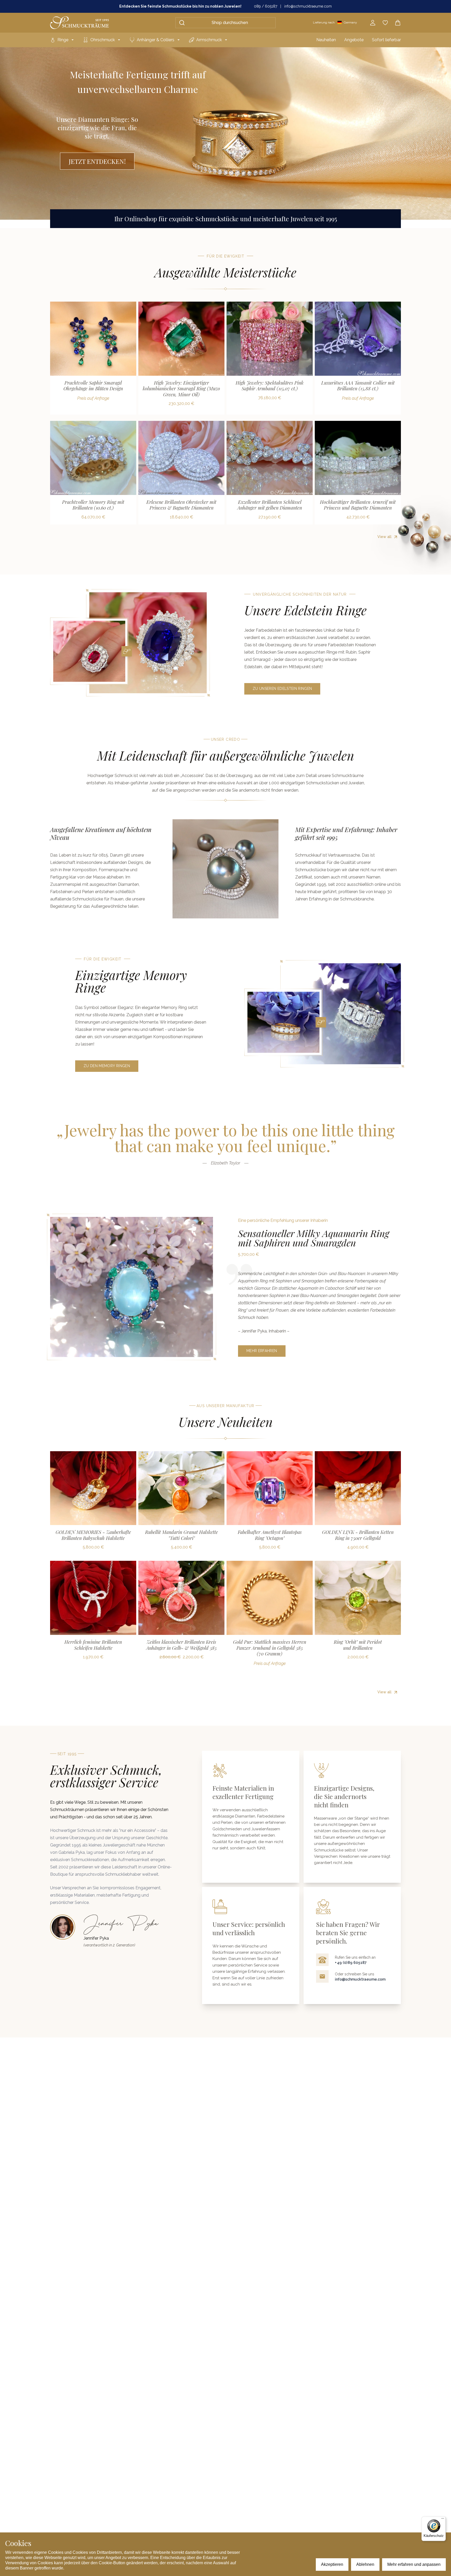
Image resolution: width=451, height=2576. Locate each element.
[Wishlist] (385, 23)
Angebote (354, 40)
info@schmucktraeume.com (308, 6)
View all (384, 537)
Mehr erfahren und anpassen (414, 2564)
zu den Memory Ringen (107, 1066)
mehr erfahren (262, 1351)
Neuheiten (326, 40)
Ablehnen (365, 2564)
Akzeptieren (332, 2564)
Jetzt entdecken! (97, 161)
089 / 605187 (266, 6)
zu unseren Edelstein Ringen (282, 689)
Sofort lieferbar (386, 40)
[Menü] (443, 2520)
